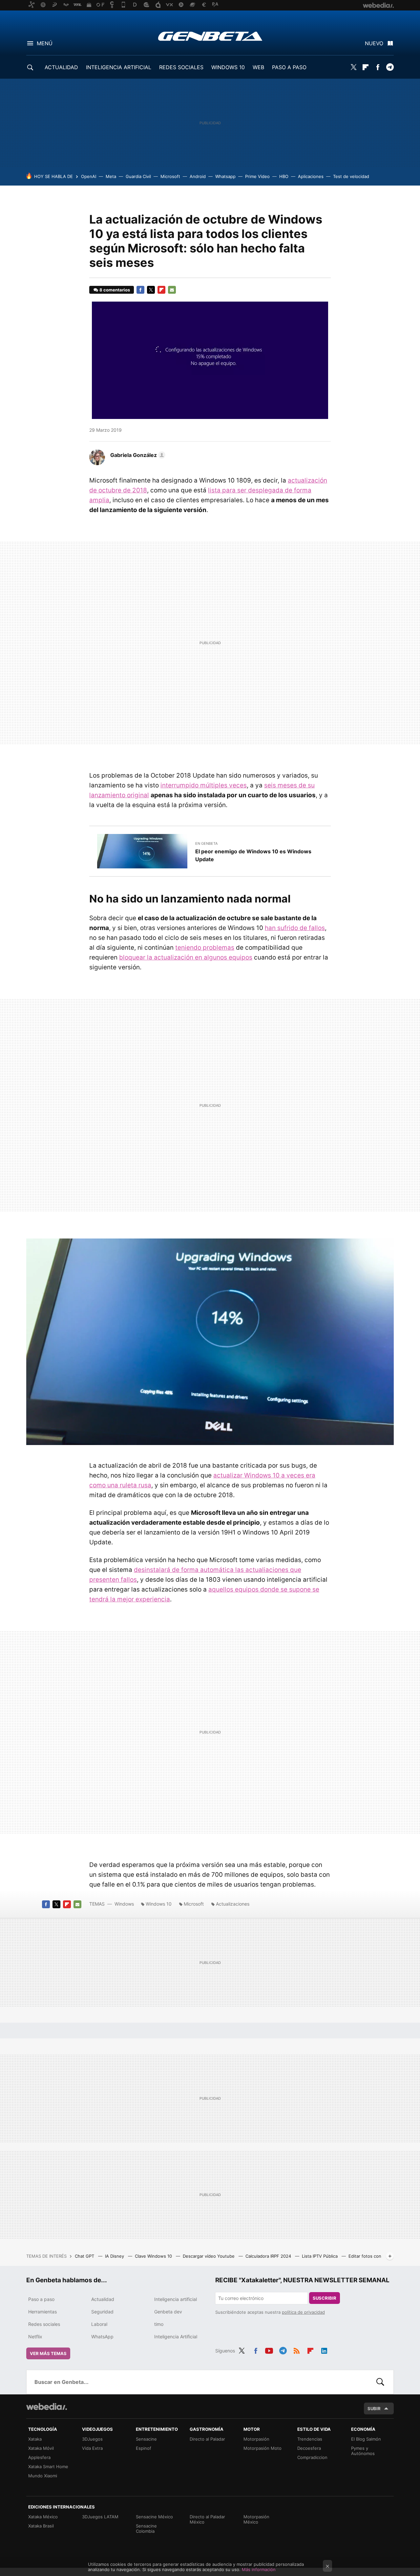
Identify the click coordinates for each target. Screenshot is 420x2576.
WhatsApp (102, 2337)
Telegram (390, 67)
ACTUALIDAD (61, 67)
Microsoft (170, 176)
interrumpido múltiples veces (204, 785)
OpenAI (89, 176)
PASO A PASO (289, 67)
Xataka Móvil (41, 2448)
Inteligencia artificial (176, 2299)
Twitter (353, 67)
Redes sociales (44, 2324)
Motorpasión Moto (262, 2448)
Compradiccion (312, 2457)
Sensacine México (154, 2517)
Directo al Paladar (207, 2439)
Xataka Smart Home (48, 2467)
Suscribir (325, 2298)
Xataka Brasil (41, 2526)
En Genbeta (206, 843)
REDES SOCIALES (181, 67)
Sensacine (146, 2439)
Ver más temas (48, 2353)
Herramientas (42, 2312)
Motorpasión (256, 2439)
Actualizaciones (233, 1904)
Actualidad (103, 2299)
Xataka (35, 2439)
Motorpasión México (256, 2519)
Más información (259, 2569)
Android (198, 176)
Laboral (99, 2324)
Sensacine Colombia (146, 2528)
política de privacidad (303, 2312)
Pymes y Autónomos (363, 2451)
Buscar (380, 2382)
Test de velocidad (351, 176)
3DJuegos (92, 2439)
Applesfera (39, 2457)
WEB (258, 67)
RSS (297, 2350)
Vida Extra (92, 2448)
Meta (111, 176)
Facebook (378, 67)
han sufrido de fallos (295, 928)
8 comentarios (115, 290)
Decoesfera (309, 2448)
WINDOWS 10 (228, 67)
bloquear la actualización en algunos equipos (186, 957)
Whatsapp (225, 176)
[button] (137, 455)
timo (159, 2324)
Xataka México (43, 2517)
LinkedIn (324, 2350)
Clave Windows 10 (154, 2256)
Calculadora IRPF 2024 (269, 2256)
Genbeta (210, 36)
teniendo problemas (205, 948)
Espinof (144, 2448)
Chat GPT (85, 2256)
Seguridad (102, 2312)
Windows (124, 1904)
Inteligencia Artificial (176, 2337)
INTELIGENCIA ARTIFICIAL (119, 67)
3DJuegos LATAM (100, 2517)
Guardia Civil (138, 176)
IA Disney (115, 2256)
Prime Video (257, 176)
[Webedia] (47, 2407)
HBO (284, 176)
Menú (45, 43)
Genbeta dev (168, 2312)
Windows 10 (159, 1904)
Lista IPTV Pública (320, 2256)
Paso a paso (41, 2299)
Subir (374, 2408)
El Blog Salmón (366, 2439)
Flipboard (366, 67)
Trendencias (310, 2439)
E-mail (172, 290)
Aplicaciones (311, 176)
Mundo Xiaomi (43, 2476)
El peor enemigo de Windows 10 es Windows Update (253, 855)
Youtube (269, 2350)
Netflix (35, 2337)
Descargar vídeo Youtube (209, 2256)
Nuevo (374, 43)
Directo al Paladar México (207, 2519)
